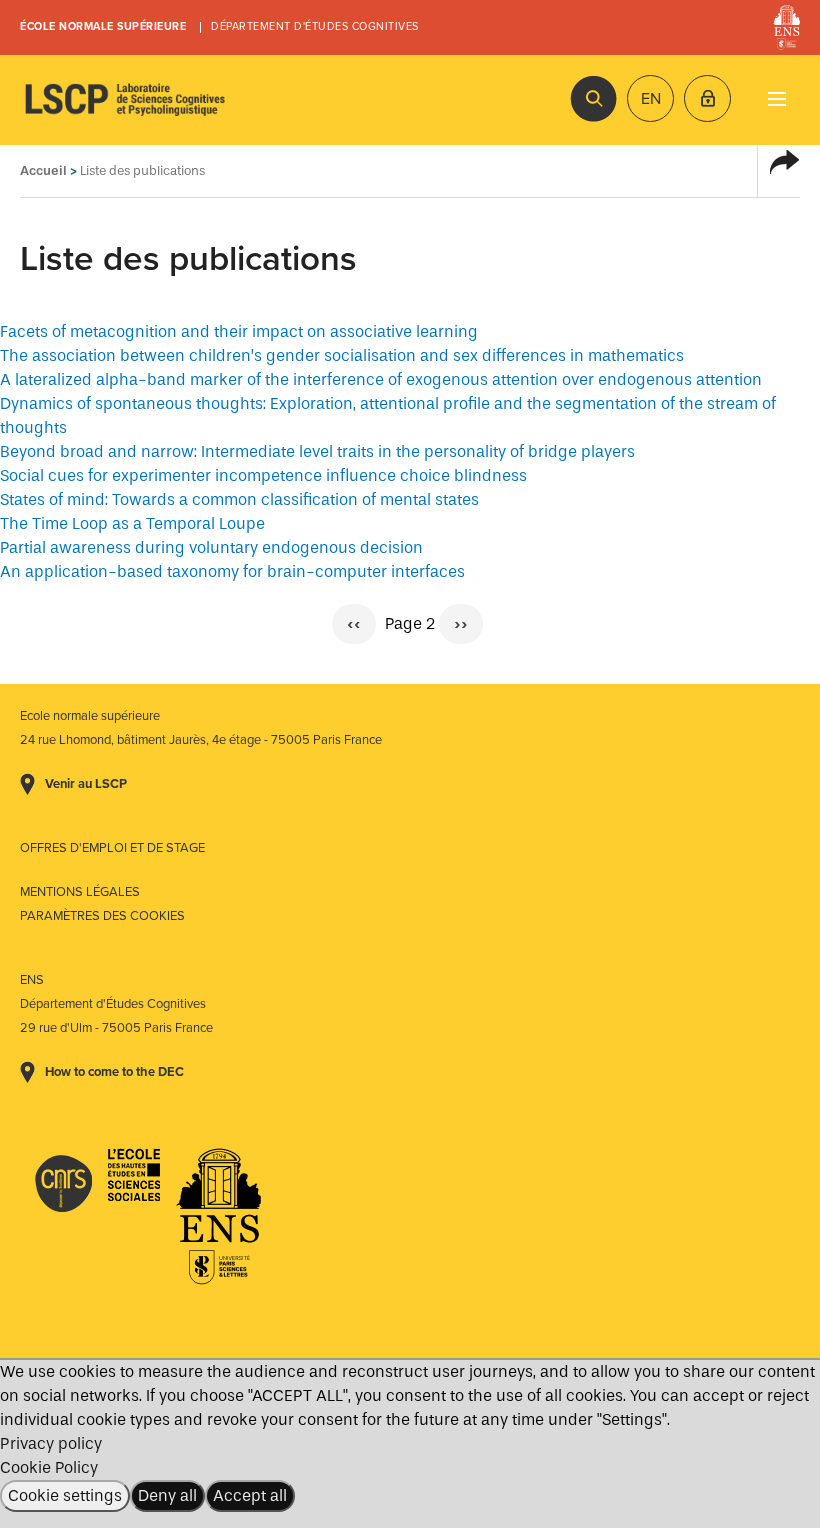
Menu (776, 98)
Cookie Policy (49, 1467)
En (651, 99)
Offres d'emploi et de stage (112, 848)
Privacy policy (51, 1443)
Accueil (43, 170)
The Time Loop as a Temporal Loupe (132, 523)
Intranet (707, 98)
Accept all (250, 1495)
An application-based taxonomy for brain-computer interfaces (232, 571)
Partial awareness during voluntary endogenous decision (211, 547)
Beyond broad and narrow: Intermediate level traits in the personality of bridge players (317, 451)
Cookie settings (65, 1495)
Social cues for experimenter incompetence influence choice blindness (263, 475)
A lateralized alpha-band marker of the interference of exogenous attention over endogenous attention (381, 379)
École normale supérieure (103, 26)
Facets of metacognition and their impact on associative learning (239, 331)
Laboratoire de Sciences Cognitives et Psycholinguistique (125, 100)
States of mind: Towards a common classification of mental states (239, 499)
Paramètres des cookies (102, 916)
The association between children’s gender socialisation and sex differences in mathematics (342, 355)
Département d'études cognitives (315, 26)
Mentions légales (80, 892)
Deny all (167, 1495)
